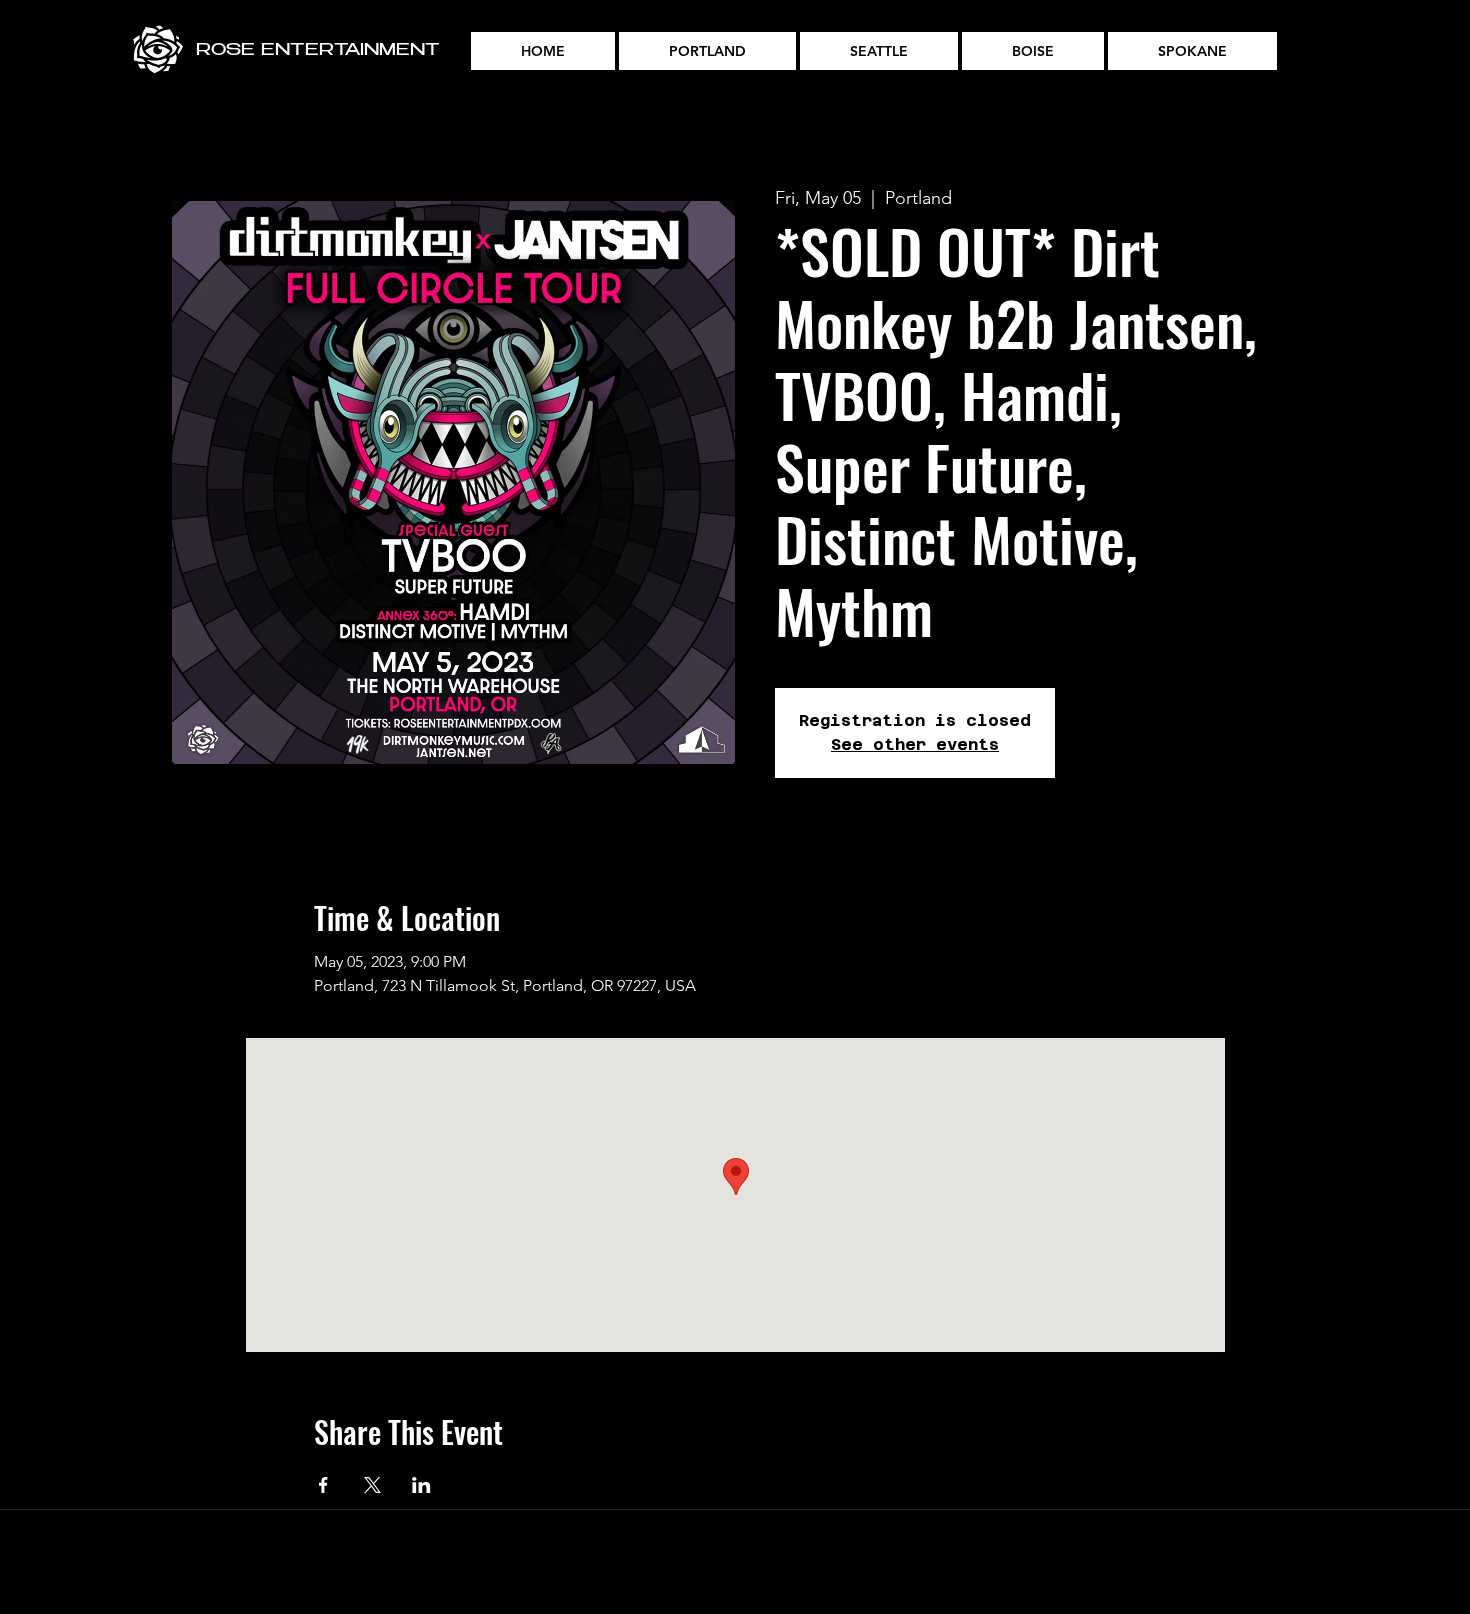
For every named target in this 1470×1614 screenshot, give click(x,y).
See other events (915, 744)
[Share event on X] (372, 1485)
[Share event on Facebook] (323, 1485)
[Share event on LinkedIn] (421, 1485)
